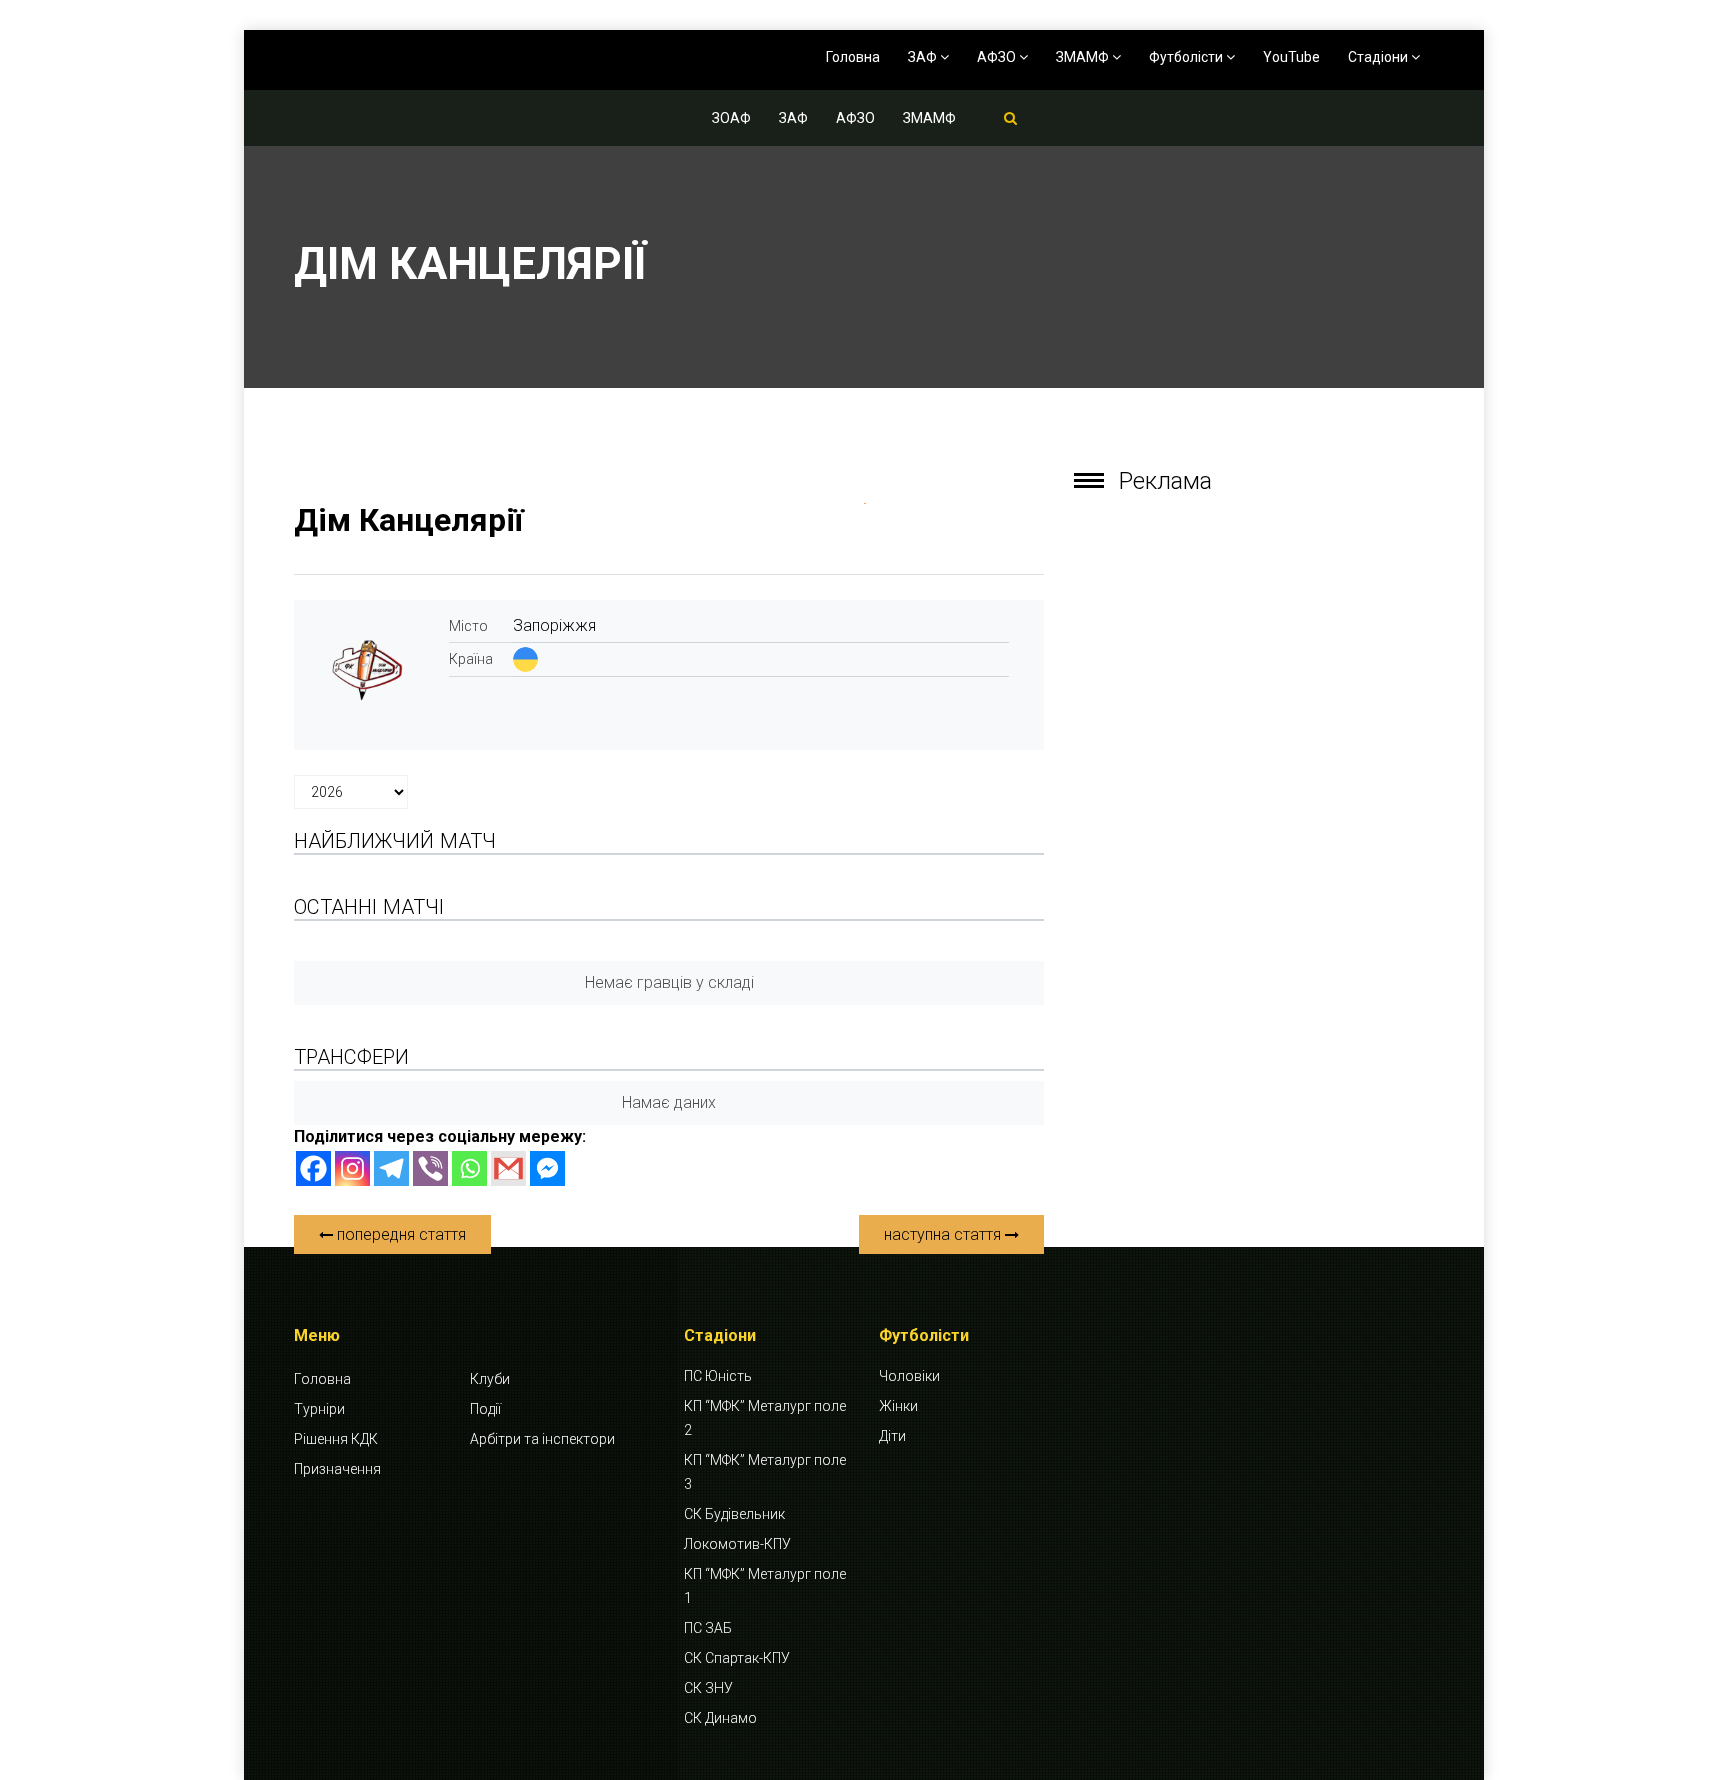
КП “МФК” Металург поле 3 (765, 1472)
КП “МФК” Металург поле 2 (765, 1418)
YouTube (1291, 57)
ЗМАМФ (1084, 57)
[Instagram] (352, 1168)
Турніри (319, 1409)
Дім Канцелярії (409, 520)
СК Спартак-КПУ (737, 1658)
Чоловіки (909, 1376)
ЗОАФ (731, 118)
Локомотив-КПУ (737, 1544)
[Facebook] (313, 1168)
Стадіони (1379, 57)
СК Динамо (720, 1718)
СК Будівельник (734, 1514)
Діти (892, 1436)
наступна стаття (944, 1234)
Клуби (490, 1379)
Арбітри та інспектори (542, 1439)
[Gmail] (508, 1168)
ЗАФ (924, 57)
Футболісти (1187, 57)
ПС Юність (718, 1376)
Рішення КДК (336, 1439)
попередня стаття (399, 1234)
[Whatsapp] (469, 1168)
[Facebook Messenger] (547, 1168)
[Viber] (430, 1168)
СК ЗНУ (708, 1688)
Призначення (337, 1469)
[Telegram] (391, 1168)
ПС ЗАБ (708, 1628)
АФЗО (998, 57)
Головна (853, 57)
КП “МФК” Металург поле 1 (765, 1586)
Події (485, 1409)
